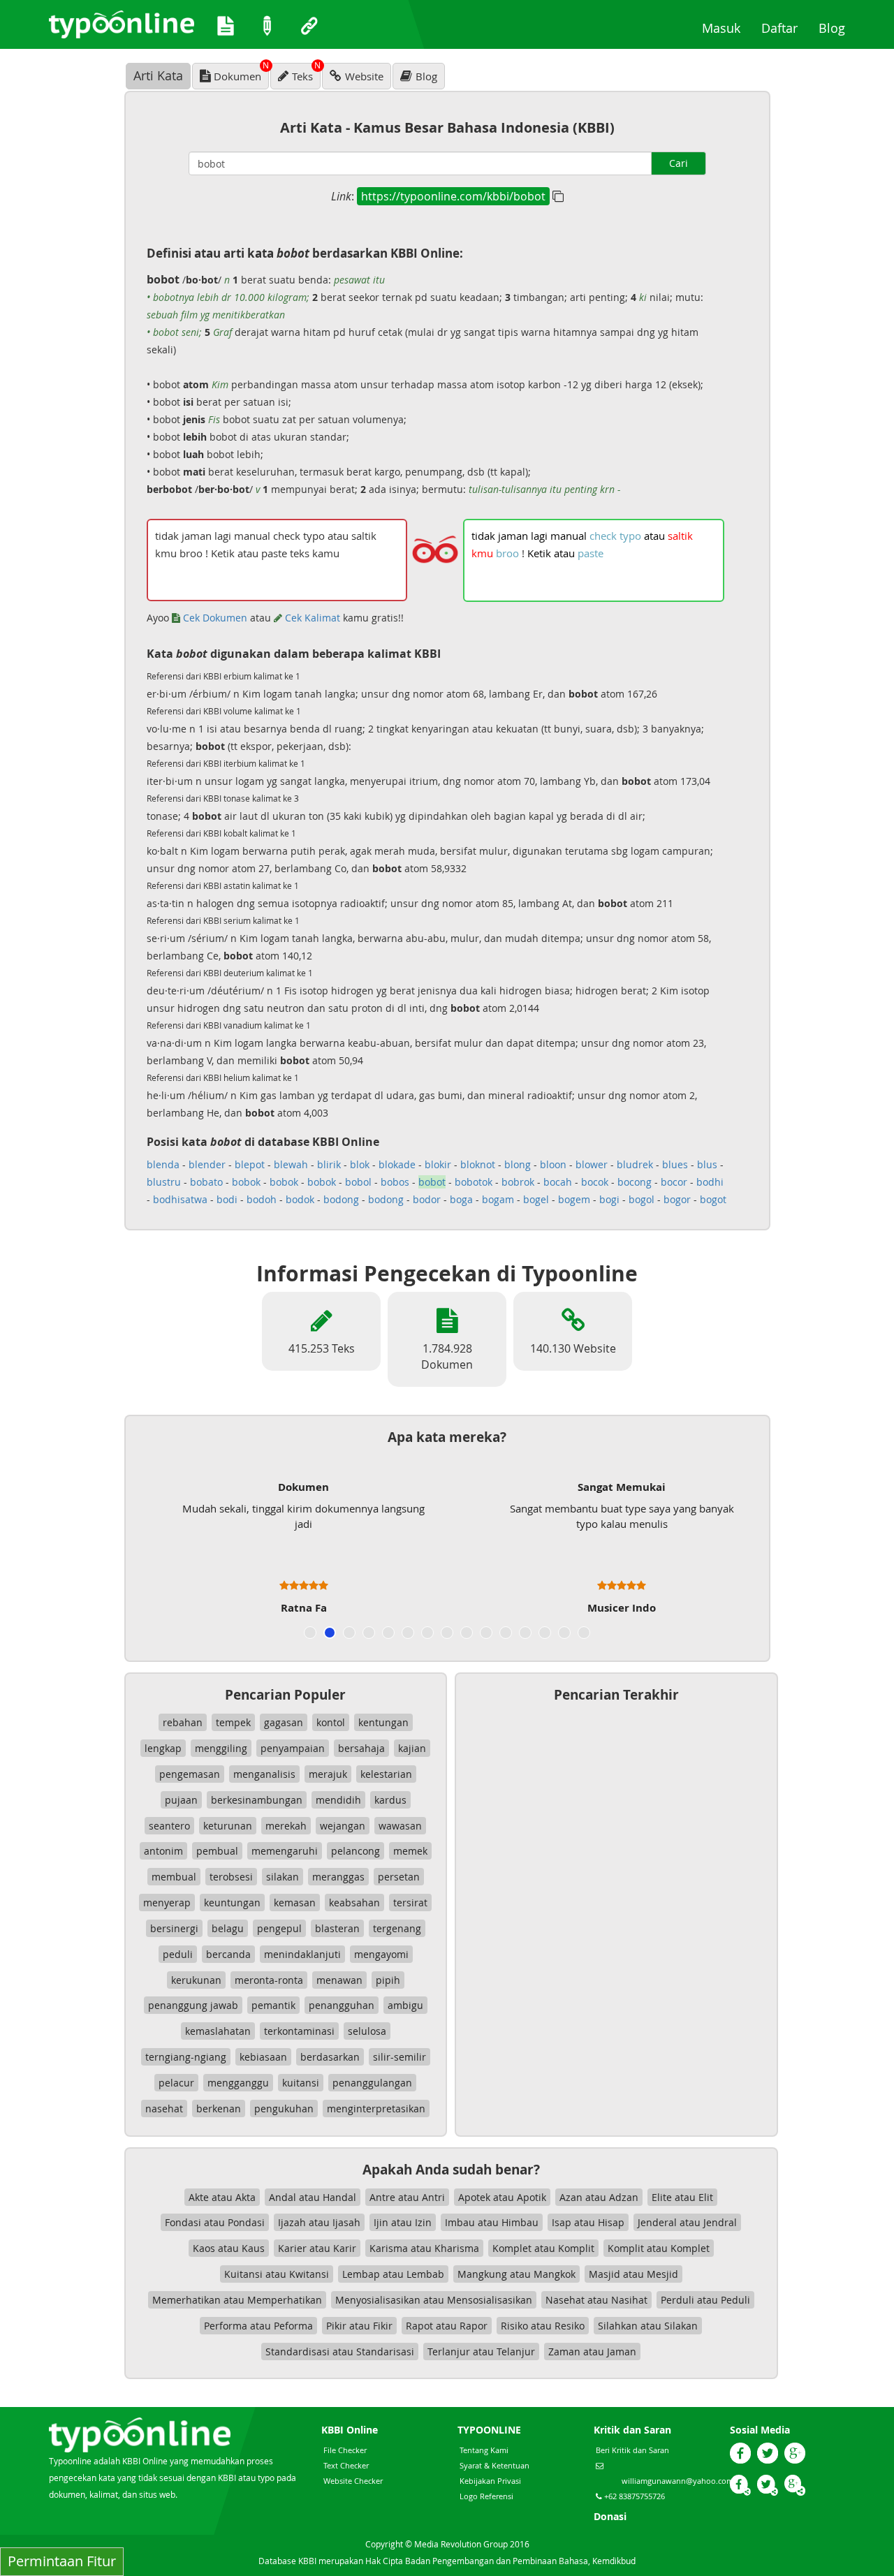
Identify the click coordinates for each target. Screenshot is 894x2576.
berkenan (219, 2108)
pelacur (176, 2083)
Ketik (539, 553)
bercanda (228, 1954)
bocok (595, 1182)
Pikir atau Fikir (359, 2326)
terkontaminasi (299, 2031)
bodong (341, 1199)
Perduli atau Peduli (705, 2300)
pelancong (356, 1851)
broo (507, 553)
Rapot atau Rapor (447, 2326)
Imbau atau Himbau (492, 2222)
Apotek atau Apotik (502, 2197)
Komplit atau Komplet (659, 2248)
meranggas (338, 1877)
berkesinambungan (257, 1800)
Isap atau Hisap (588, 2222)
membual (174, 1877)
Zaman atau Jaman (592, 2351)
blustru (164, 1182)
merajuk (328, 1774)
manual (569, 536)
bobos (395, 1182)
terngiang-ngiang (186, 2057)
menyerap (167, 1902)
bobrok (518, 1182)
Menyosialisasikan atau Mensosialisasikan (434, 2300)
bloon (553, 1164)
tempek (233, 1722)
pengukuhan (284, 2108)
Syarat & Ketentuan (494, 2465)
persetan (399, 1877)
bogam (498, 1199)
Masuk (726, 28)
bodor (427, 1199)
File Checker (345, 2450)
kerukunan (196, 1980)
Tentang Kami (484, 2450)
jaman (513, 536)
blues (675, 1164)
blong (518, 1164)
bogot (713, 1199)
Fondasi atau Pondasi (215, 2222)
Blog (837, 28)
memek (410, 1851)
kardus (390, 1800)
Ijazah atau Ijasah (319, 2222)
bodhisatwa (180, 1199)
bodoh (262, 1199)
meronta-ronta (269, 1980)
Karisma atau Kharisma (424, 2248)
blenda (163, 1164)
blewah (291, 1164)
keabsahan (354, 1902)
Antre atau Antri (407, 2197)
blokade (397, 1164)
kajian (412, 1748)
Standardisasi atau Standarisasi (340, 2351)
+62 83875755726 (633, 2496)
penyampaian (293, 1748)
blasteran (337, 1928)
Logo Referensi (486, 2496)
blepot (250, 1164)
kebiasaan (263, 2057)
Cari (679, 163)
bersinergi (174, 1928)
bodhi (710, 1182)
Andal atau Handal (313, 2197)
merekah (286, 1826)
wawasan (400, 1826)
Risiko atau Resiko (543, 2326)
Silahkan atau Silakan (648, 2326)
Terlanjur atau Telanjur (481, 2351)
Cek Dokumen (214, 618)
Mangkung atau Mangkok (516, 2274)
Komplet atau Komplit (543, 2248)
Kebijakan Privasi (490, 2481)
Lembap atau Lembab (393, 2274)
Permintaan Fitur (62, 2561)
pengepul (279, 1928)
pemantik (273, 2005)
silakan (283, 1877)
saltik (680, 536)
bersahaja (361, 1748)
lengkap (163, 1748)
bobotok (474, 1182)
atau (654, 536)
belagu (228, 1928)
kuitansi (301, 2083)
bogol (642, 1199)
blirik (329, 1164)
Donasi (610, 2516)
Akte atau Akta (222, 2197)
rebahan (183, 1722)
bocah (558, 1182)
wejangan (343, 1826)
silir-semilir (400, 2057)
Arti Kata (158, 75)
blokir (438, 1164)
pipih (388, 1980)
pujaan (181, 1800)
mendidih (338, 1800)
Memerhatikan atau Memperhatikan (237, 2300)
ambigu (405, 2005)
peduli (178, 1954)
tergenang (397, 1928)
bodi (227, 1199)
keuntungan (232, 1902)
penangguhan (342, 2005)
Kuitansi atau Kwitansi (277, 2274)
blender (207, 1164)
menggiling (221, 1748)
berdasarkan (330, 2057)
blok (360, 1164)
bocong (635, 1182)
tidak (483, 536)
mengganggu (238, 2083)
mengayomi (381, 1954)
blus (707, 1164)
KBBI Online (350, 2430)
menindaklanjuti (302, 1954)
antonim (163, 1851)
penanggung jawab (193, 2005)
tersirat (410, 1902)
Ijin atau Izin (403, 2222)
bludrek (635, 1164)
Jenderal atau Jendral (687, 2222)
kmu (482, 553)
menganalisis (264, 1774)
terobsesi (231, 1877)
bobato (206, 1182)
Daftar (785, 28)
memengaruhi (285, 1851)
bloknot (478, 1164)
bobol (358, 1182)
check (603, 536)
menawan (339, 1980)
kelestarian (386, 1774)
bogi (609, 1199)
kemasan (295, 1902)
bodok (300, 1199)
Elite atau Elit (682, 2197)
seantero (169, 1826)
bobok (246, 1182)
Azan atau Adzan (599, 2197)
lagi (539, 536)
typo (630, 536)
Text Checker (346, 2465)
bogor (677, 1199)
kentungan (383, 1722)
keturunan (228, 1826)
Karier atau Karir (317, 2248)
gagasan (284, 1722)
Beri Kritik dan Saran (632, 2450)
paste (591, 553)
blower (592, 1164)
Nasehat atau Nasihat (596, 2300)
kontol (331, 1722)
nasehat (164, 2108)
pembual (217, 1851)
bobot (432, 1182)
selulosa (367, 2031)
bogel (536, 1199)
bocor (674, 1182)
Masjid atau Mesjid (633, 2274)
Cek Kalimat (311, 618)
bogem (574, 1199)
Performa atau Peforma (258, 2326)
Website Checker (353, 2481)
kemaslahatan (218, 2031)
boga (461, 1199)
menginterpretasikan (376, 2108)
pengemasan (190, 1774)
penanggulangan (372, 2083)
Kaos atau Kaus (229, 2248)
